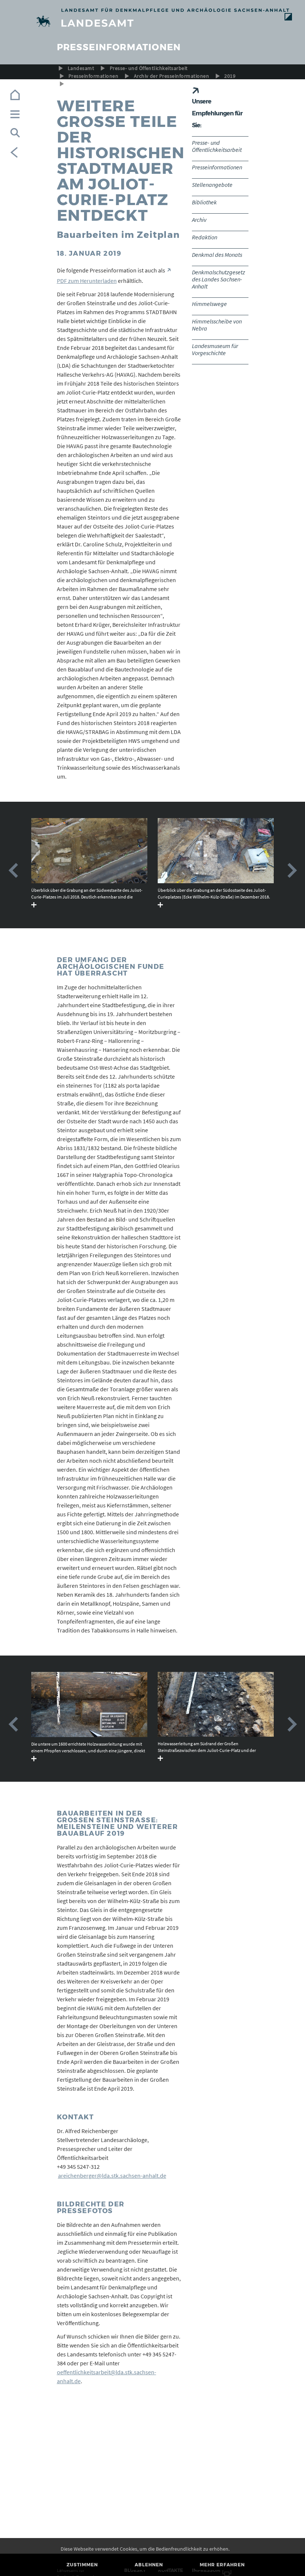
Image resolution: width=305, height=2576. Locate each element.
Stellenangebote (212, 185)
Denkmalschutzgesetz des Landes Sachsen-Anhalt (219, 279)
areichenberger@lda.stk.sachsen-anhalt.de (112, 2176)
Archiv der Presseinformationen (171, 76)
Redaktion (205, 237)
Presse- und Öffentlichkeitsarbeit (149, 68)
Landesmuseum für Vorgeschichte (215, 349)
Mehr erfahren (222, 2565)
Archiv (199, 220)
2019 (230, 76)
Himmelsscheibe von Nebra (217, 325)
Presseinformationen (93, 76)
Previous (13, 871)
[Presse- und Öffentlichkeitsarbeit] (153, 23)
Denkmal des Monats (217, 255)
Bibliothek (204, 202)
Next (292, 871)
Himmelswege (209, 304)
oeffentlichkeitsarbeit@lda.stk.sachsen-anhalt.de (107, 2377)
